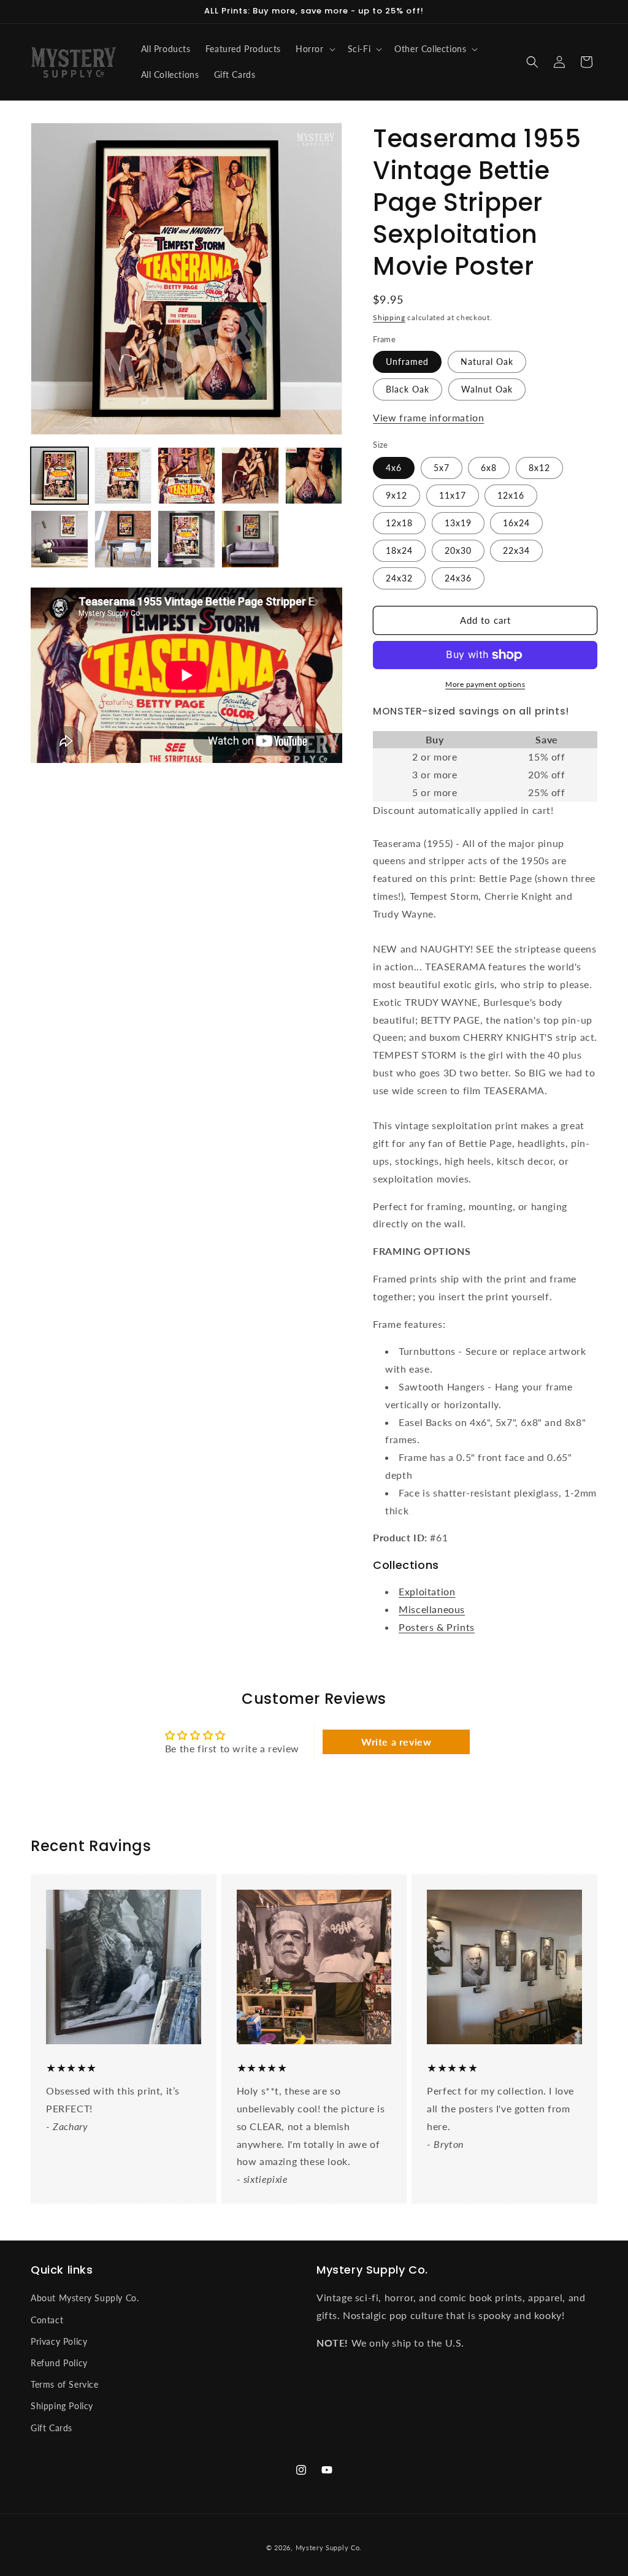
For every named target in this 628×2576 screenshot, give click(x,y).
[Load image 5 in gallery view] (314, 476)
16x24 (516, 523)
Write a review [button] (396, 1742)
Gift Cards (52, 2428)
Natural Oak (487, 362)
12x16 (511, 495)
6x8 (489, 468)
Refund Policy (59, 2363)
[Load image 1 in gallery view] (59, 476)
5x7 (442, 468)
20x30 (458, 550)
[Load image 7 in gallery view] (123, 539)
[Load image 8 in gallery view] (186, 539)
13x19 (458, 523)
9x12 (396, 495)
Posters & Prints (437, 1627)
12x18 (399, 523)
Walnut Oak (487, 389)
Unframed (407, 362)
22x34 (516, 550)
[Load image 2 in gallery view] (123, 476)
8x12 (539, 468)
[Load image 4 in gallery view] (250, 476)
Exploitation (427, 1591)
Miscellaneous (432, 1609)
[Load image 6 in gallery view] (59, 539)
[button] (314, 49)
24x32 (399, 578)
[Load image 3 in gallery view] (186, 476)
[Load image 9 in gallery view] (250, 539)
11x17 (453, 495)
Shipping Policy (62, 2406)
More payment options (485, 684)
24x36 (458, 578)
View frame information (428, 417)
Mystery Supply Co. (329, 2547)
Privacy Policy (59, 2341)
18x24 (399, 550)
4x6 (394, 468)
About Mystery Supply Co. (85, 2298)
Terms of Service (65, 2384)
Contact (47, 2320)
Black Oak (408, 389)
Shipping (389, 317)
